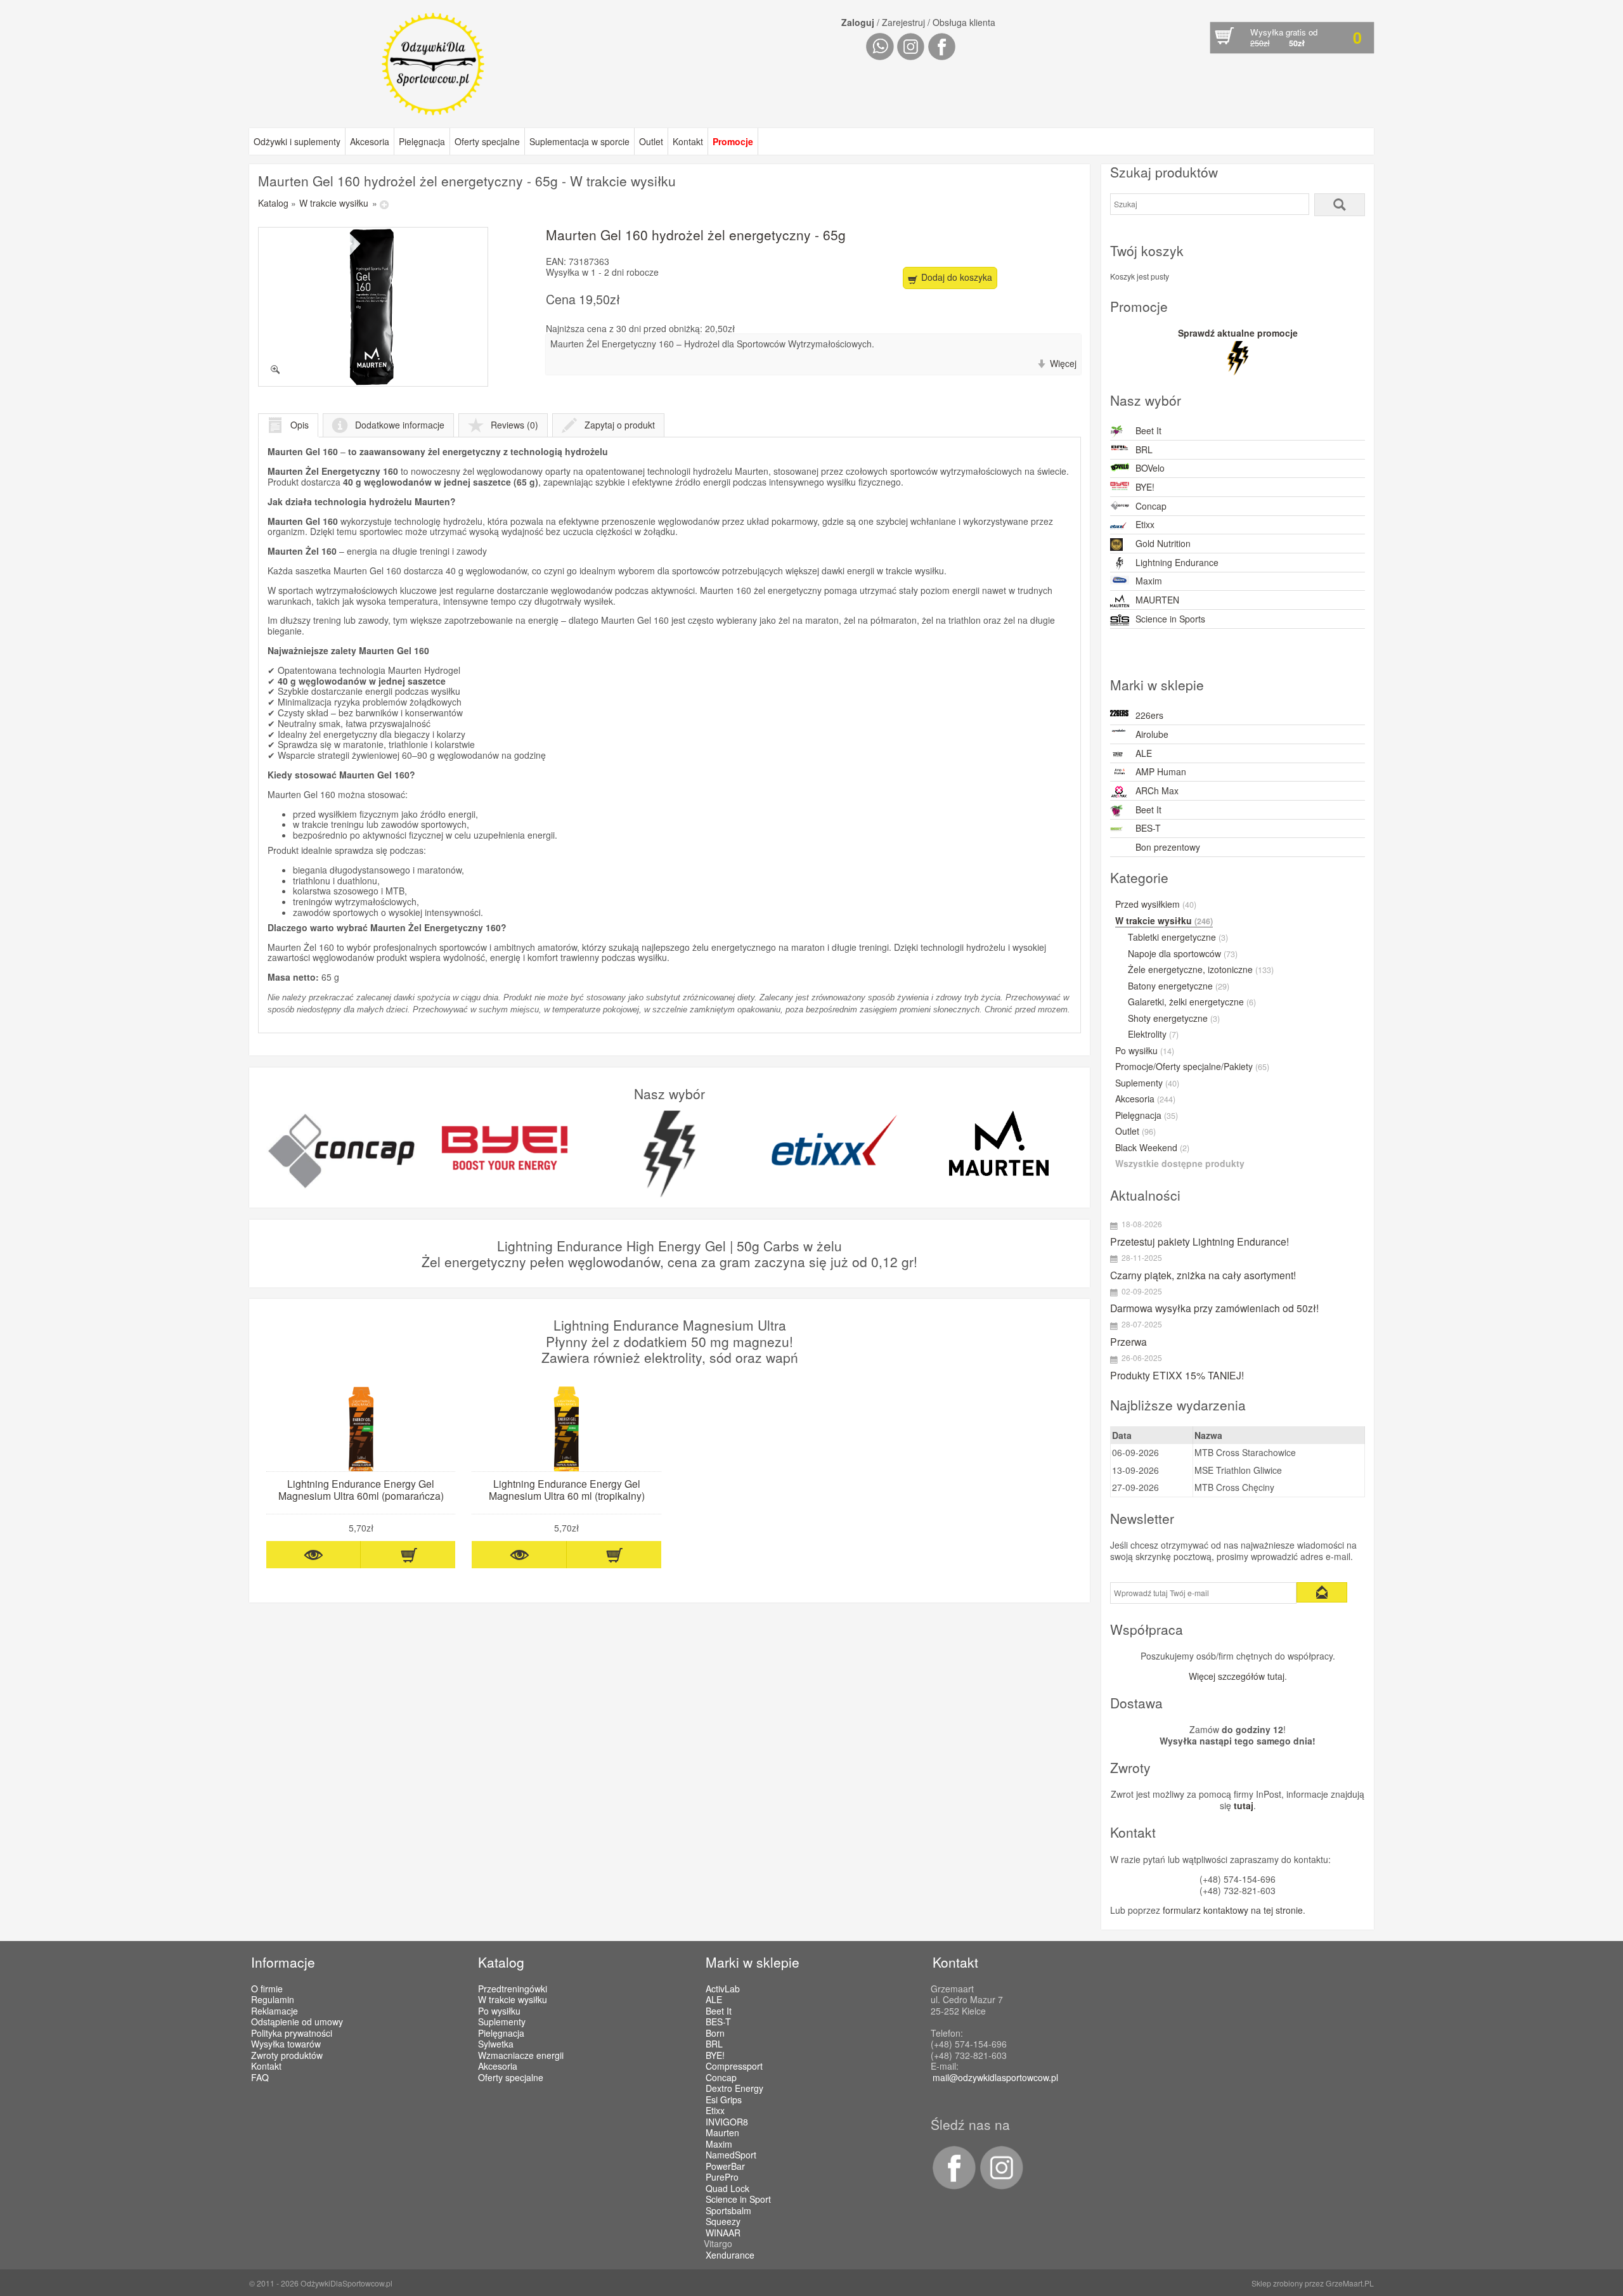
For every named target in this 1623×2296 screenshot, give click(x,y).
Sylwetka (496, 2044)
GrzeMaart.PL (1350, 2283)
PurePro (722, 2177)
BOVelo (1150, 468)
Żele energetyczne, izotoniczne (1201, 970)
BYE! (1145, 487)
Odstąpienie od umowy (297, 2022)
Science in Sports (1170, 619)
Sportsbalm (728, 2211)
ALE (1144, 753)
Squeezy (723, 2222)
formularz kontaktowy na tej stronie (1233, 1910)
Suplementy (1147, 1083)
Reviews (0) (514, 425)
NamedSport (731, 2155)
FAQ (260, 2077)
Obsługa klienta (964, 22)
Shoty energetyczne (1174, 1019)
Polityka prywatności (292, 2033)
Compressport (734, 2067)
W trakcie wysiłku (334, 203)
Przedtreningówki (513, 1989)
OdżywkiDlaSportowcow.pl (346, 2283)
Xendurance (730, 2255)
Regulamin (273, 1999)
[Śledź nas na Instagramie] (999, 2186)
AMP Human (1161, 771)
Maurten (722, 2133)
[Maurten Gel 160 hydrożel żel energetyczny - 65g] (373, 307)
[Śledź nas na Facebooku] (953, 2186)
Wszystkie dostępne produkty (1180, 1164)
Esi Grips (724, 2100)
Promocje (733, 141)
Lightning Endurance (1177, 562)
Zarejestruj (903, 22)
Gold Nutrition (1163, 543)
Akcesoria (370, 141)
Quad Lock (727, 2189)
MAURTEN (1157, 600)
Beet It (1148, 430)
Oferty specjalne (487, 141)
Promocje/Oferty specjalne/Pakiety (1192, 1067)
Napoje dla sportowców (1183, 954)
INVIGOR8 (727, 2122)
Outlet (651, 141)
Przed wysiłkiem (1156, 905)
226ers (1149, 715)
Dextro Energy (734, 2089)
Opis (300, 425)
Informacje (283, 1962)
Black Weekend (1152, 1148)
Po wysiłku (1145, 1051)
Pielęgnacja (422, 141)
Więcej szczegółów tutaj (1237, 1676)
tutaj (1244, 1805)
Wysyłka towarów (286, 2044)
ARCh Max (1157, 790)
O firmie (267, 1989)
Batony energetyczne (1179, 986)
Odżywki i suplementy (297, 141)
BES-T (1148, 828)
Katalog (273, 203)
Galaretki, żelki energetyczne (1192, 1002)
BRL (1144, 449)
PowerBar (725, 2167)
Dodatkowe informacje (400, 425)
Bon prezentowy (1168, 847)
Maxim (1149, 581)
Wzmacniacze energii (521, 2055)
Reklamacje (275, 2011)
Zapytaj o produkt (620, 425)
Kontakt (688, 141)
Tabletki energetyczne (1178, 938)
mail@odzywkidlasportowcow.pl (995, 2077)
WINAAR (723, 2233)
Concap (1151, 506)
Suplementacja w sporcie (579, 141)
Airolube (1152, 734)
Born (715, 2034)
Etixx (1145, 524)
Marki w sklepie (753, 1962)
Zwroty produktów (287, 2055)
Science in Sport (738, 2200)
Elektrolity (1153, 1035)
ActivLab (723, 1989)
